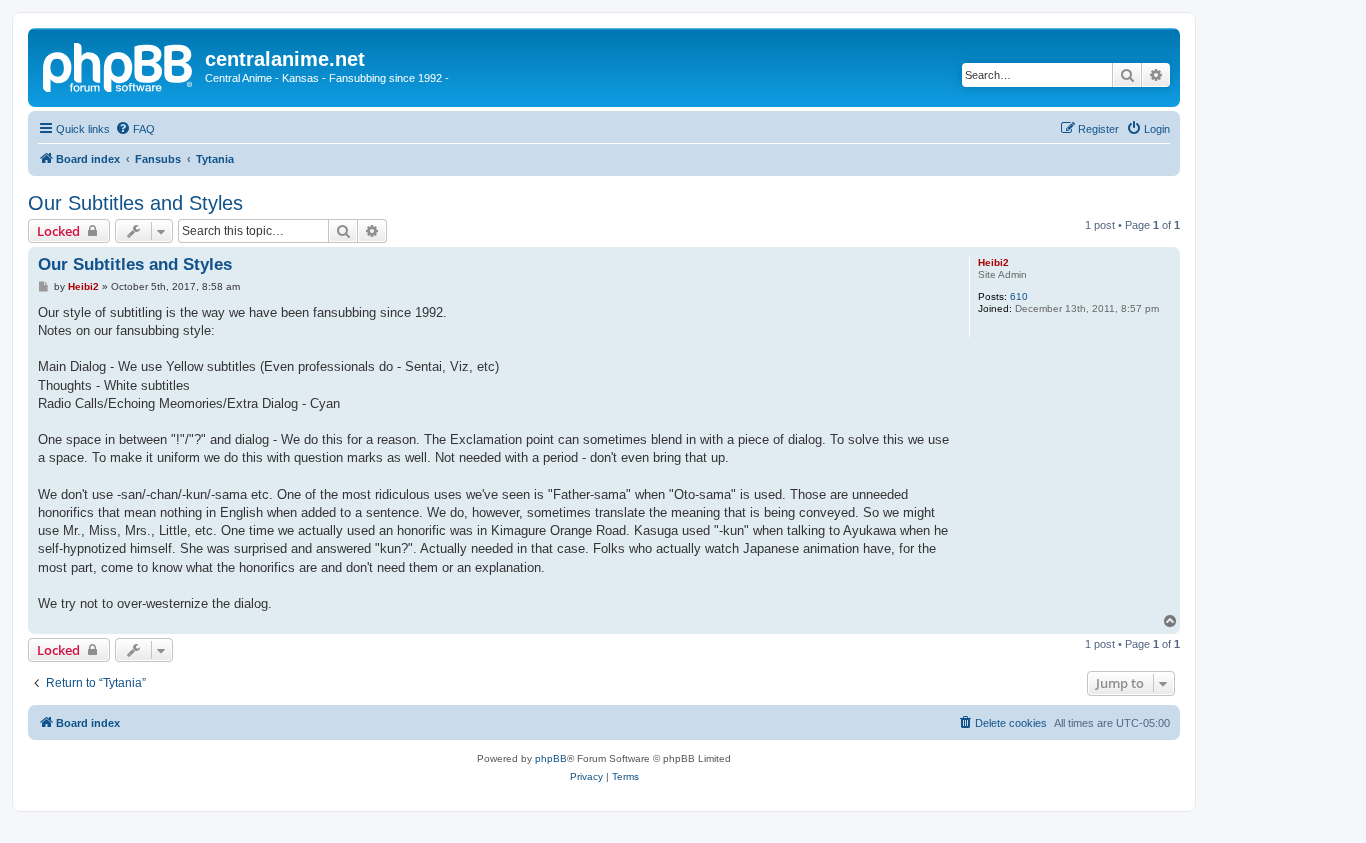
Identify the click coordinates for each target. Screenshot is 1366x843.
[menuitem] (135, 129)
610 (1019, 296)
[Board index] (119, 65)
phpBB (551, 758)
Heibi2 (993, 262)
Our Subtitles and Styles (135, 203)
